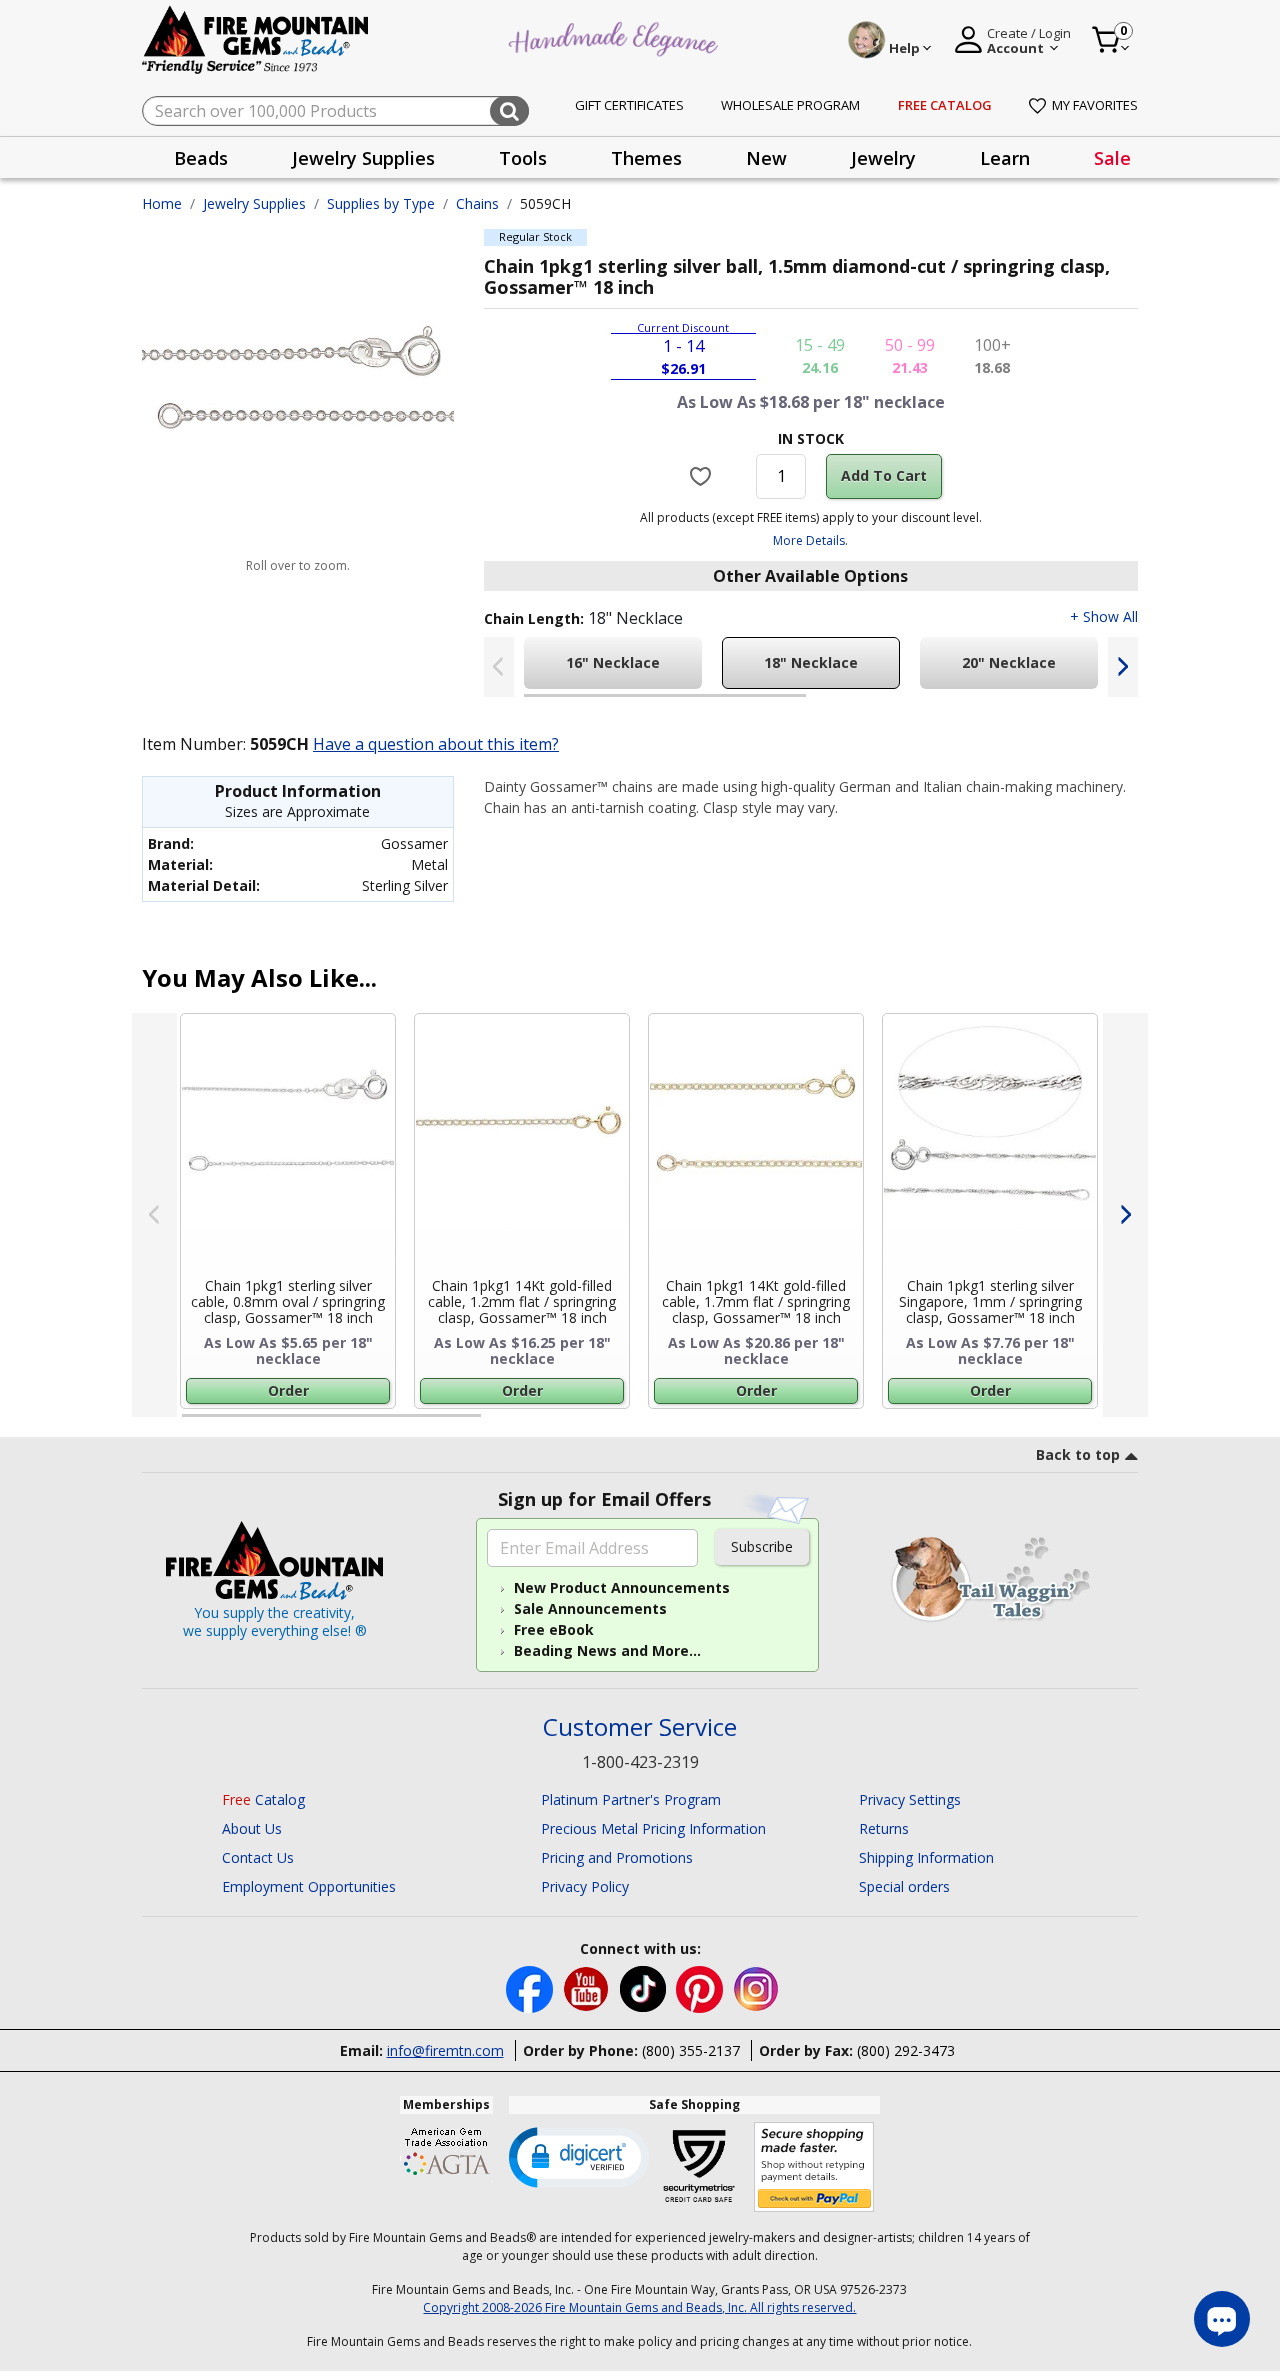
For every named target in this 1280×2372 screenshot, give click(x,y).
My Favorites (1095, 105)
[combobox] (335, 111)
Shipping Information (926, 1857)
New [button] (766, 158)
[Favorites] (703, 476)
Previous (499, 667)
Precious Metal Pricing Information (653, 1828)
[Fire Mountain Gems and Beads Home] (256, 38)
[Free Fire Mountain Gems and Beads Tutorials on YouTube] (588, 1987)
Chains (477, 203)
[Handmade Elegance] (616, 36)
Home (162, 203)
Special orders (904, 1886)
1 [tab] (534, 704)
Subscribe (762, 1546)
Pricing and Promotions (617, 1857)
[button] (579, 2156)
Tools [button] (523, 158)
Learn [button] (1005, 158)
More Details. (810, 540)
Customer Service (640, 1727)
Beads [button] (201, 158)
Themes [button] (646, 158)
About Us (252, 1828)
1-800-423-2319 (640, 1762)
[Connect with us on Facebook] (531, 1987)
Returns (884, 1828)
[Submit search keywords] (509, 111)
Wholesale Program (790, 105)
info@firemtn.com (445, 2050)
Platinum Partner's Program (631, 1799)
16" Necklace (613, 662)
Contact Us (258, 1857)
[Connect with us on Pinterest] (701, 1987)
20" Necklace (1009, 662)
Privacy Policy (585, 1886)
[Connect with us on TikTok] (645, 1987)
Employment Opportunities (309, 1886)
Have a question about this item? (436, 744)
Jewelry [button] (883, 158)
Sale (1112, 158)
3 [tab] (809, 1424)
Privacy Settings (910, 1799)
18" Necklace (811, 662)
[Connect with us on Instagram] (756, 1987)
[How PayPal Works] (814, 2167)
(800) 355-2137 (691, 2050)
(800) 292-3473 (906, 2050)
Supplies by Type (381, 203)
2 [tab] (826, 704)
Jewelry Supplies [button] (363, 158)
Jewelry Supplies (254, 203)
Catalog (263, 1799)
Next (1123, 667)
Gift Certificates (629, 105)
